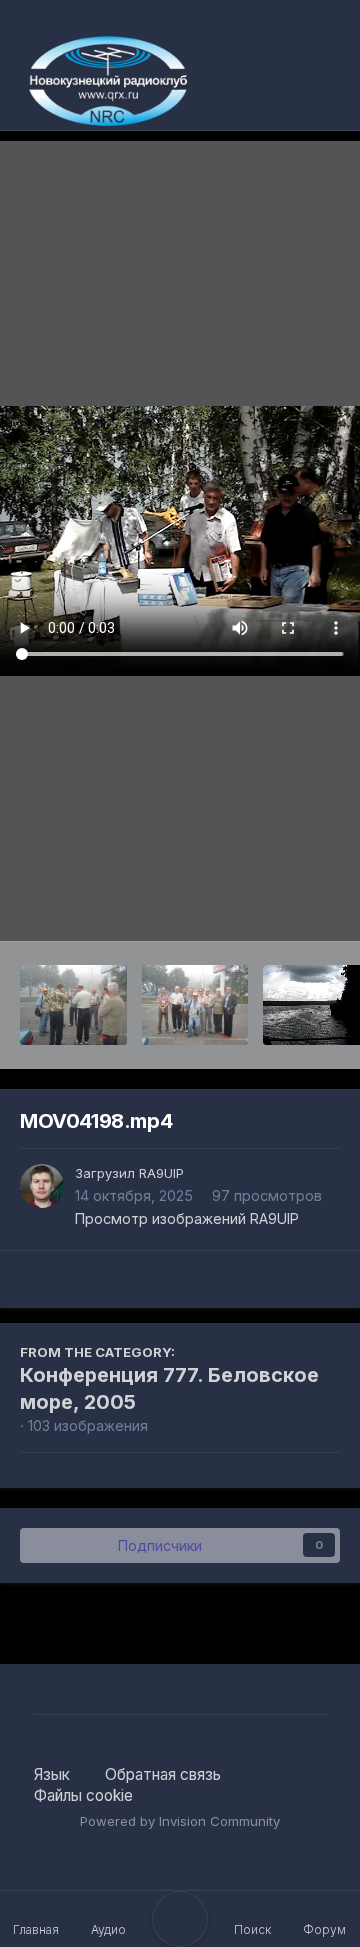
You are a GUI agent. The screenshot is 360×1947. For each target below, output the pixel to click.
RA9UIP (161, 1173)
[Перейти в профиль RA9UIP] (42, 1186)
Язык (54, 1774)
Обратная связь (163, 1774)
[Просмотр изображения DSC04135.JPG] (195, 1005)
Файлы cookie (83, 1795)
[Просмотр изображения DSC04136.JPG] (73, 1005)
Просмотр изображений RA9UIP (187, 1218)
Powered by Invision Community (180, 1821)
